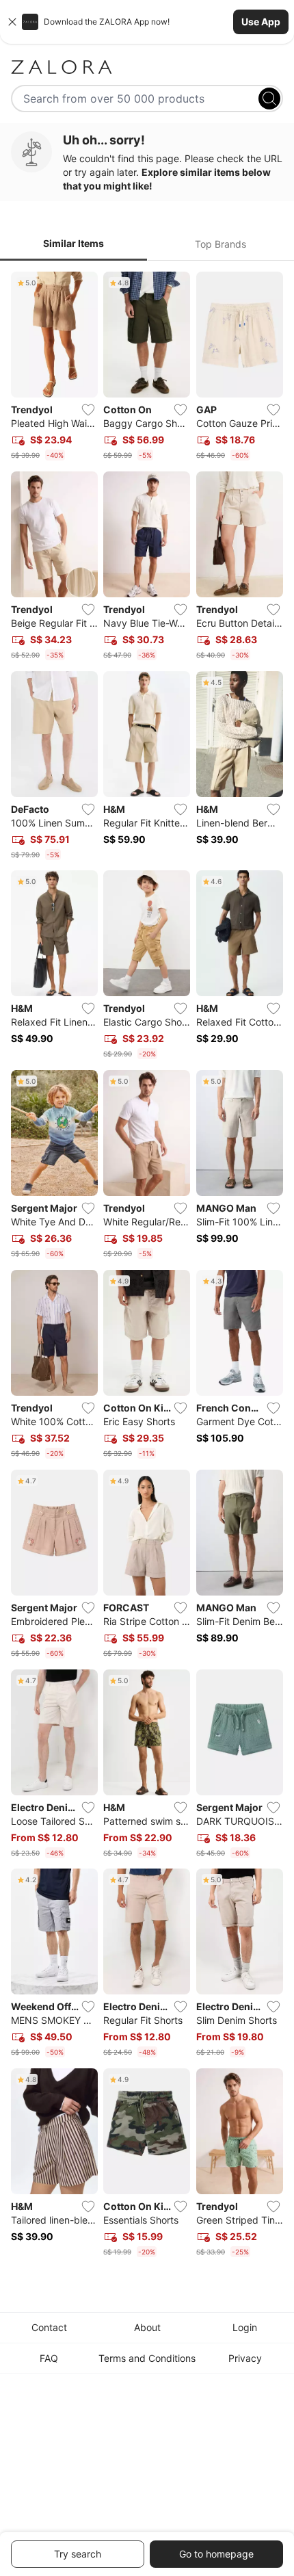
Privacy (245, 2358)
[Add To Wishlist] (88, 410)
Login (245, 2327)
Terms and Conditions (147, 2358)
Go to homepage (216, 2554)
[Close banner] (12, 22)
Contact (49, 2327)
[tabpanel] (147, 1267)
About (147, 2327)
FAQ (49, 2358)
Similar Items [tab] (73, 243)
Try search (78, 2554)
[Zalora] (147, 67)
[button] (147, 22)
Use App (261, 22)
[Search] (269, 99)
